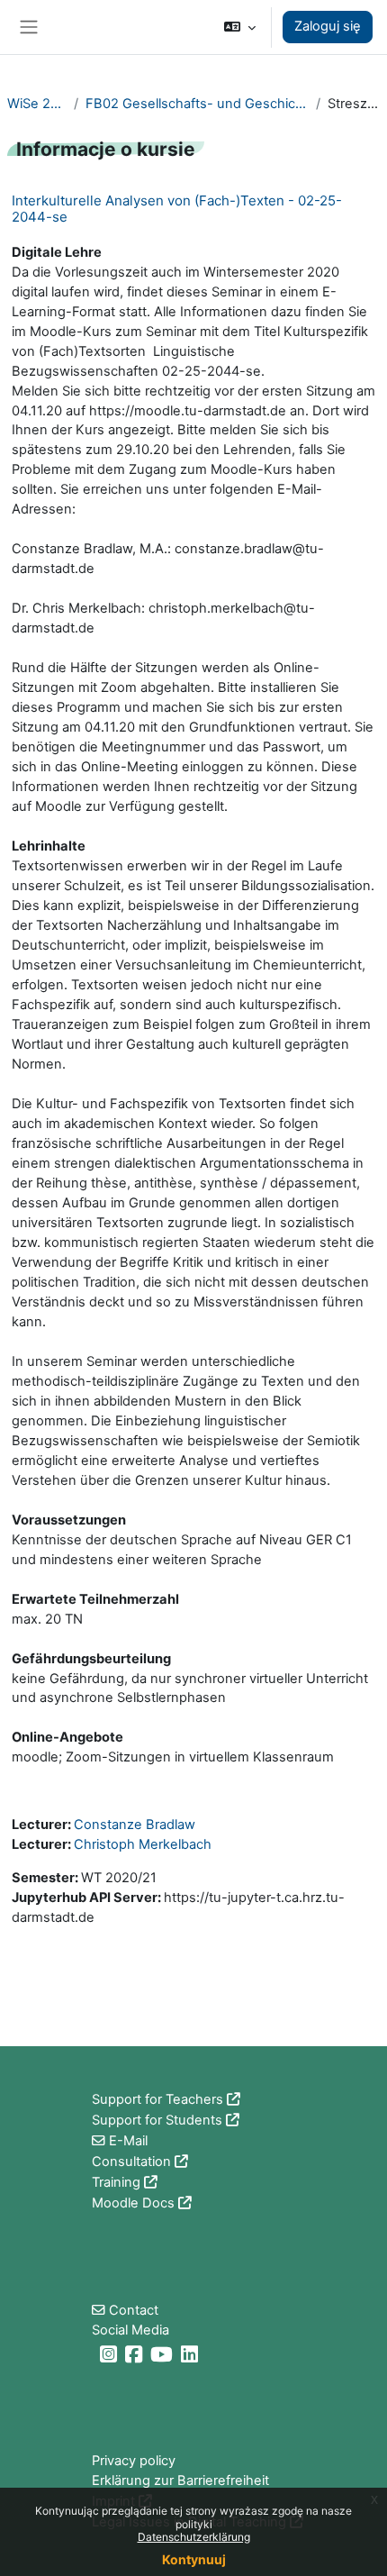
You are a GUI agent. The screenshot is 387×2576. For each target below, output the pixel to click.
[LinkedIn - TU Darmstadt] (192, 2354)
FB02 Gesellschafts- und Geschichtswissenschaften (197, 104)
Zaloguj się (328, 26)
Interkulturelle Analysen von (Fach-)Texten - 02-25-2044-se (177, 209)
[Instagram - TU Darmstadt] (111, 2354)
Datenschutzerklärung (194, 2537)
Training (116, 2182)
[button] (240, 27)
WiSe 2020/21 (37, 104)
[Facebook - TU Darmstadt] (136, 2354)
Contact (134, 2310)
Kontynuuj (194, 2559)
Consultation (131, 2162)
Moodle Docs (133, 2203)
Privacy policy (134, 2461)
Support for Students (157, 2120)
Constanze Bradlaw (135, 1825)
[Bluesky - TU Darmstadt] (94, 2354)
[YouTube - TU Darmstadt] (164, 2354)
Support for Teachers (157, 2099)
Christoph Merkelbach (143, 1844)
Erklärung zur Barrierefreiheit (180, 2480)
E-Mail (128, 2141)
